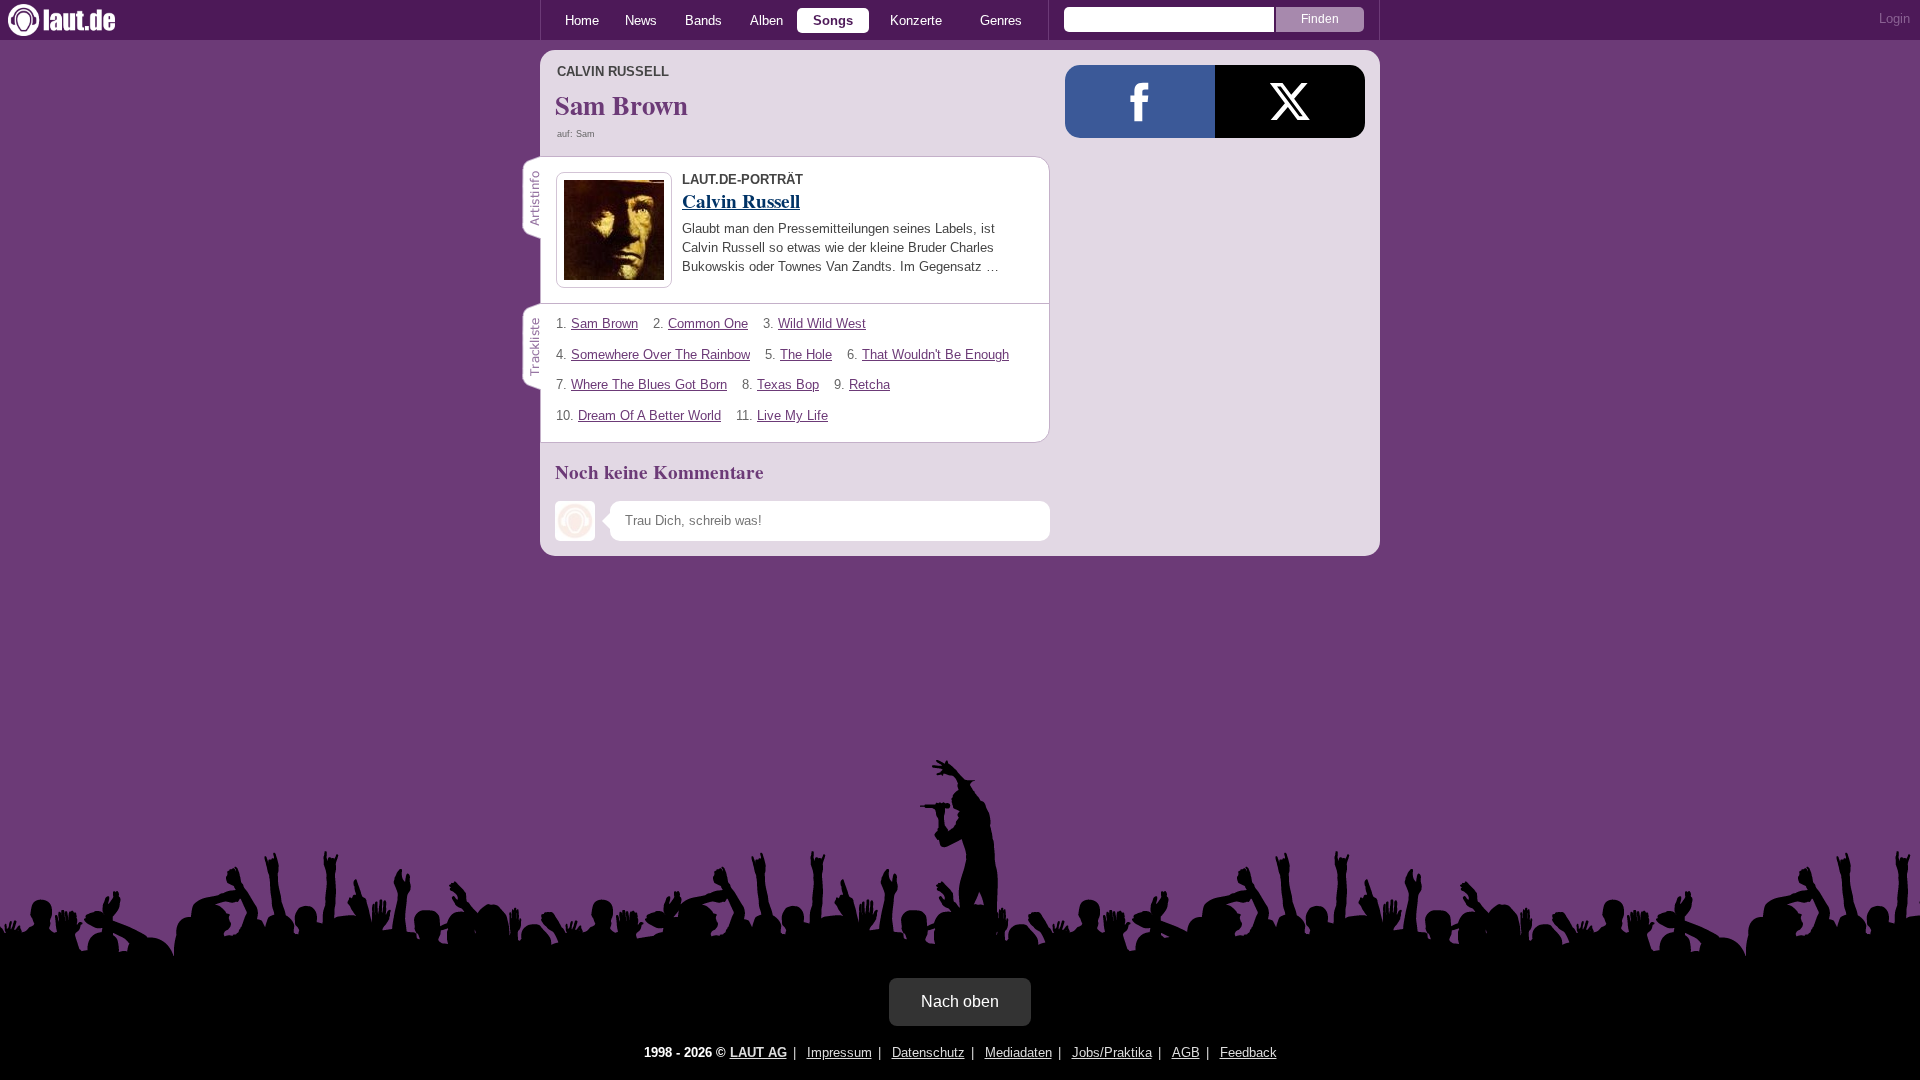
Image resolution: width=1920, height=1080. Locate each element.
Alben (766, 20)
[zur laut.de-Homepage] (80, 20)
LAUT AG (758, 1052)
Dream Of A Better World (649, 415)
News (641, 20)
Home (582, 20)
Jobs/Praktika (1112, 1052)
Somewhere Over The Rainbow (660, 354)
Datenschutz (928, 1052)
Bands (703, 20)
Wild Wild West (822, 323)
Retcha (869, 384)
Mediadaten (1018, 1052)
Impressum (839, 1052)
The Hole (806, 354)
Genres (1001, 20)
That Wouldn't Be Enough (935, 354)
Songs (833, 20)
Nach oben (960, 1001)
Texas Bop (788, 384)
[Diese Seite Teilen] (1140, 101)
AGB (1186, 1052)
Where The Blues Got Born (649, 384)
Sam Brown (604, 323)
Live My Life (792, 415)
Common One (708, 323)
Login (1894, 18)
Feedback (1248, 1052)
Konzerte (916, 20)
